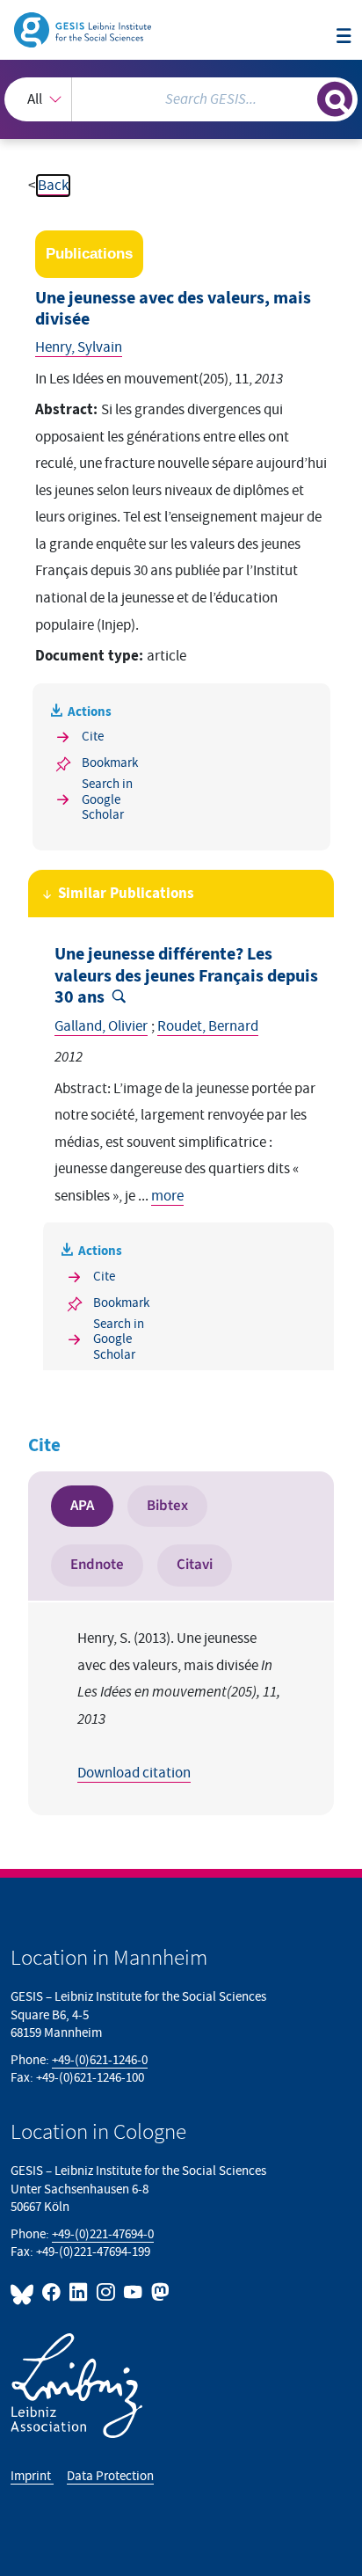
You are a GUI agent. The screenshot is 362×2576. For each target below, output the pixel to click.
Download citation (134, 1773)
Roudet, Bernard (208, 1026)
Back (53, 186)
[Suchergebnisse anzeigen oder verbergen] (335, 99)
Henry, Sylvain (79, 347)
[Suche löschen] (304, 97)
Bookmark (110, 763)
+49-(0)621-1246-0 (100, 2060)
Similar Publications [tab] (126, 894)
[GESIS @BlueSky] (25, 2292)
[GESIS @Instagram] (107, 2292)
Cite (93, 737)
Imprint (32, 2476)
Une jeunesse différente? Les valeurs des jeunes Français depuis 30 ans (186, 976)
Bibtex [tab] (167, 1506)
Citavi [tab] (195, 1565)
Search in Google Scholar (107, 799)
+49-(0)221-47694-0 (103, 2234)
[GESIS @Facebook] (52, 2292)
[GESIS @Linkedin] (80, 2292)
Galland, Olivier (101, 1026)
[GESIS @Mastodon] (159, 2292)
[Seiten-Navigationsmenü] (344, 37)
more (167, 1196)
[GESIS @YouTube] (134, 2292)
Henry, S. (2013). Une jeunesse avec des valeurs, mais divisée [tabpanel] (179, 1706)
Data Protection (110, 2476)
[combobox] (181, 99)
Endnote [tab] (97, 1565)
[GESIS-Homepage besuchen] (84, 29)
